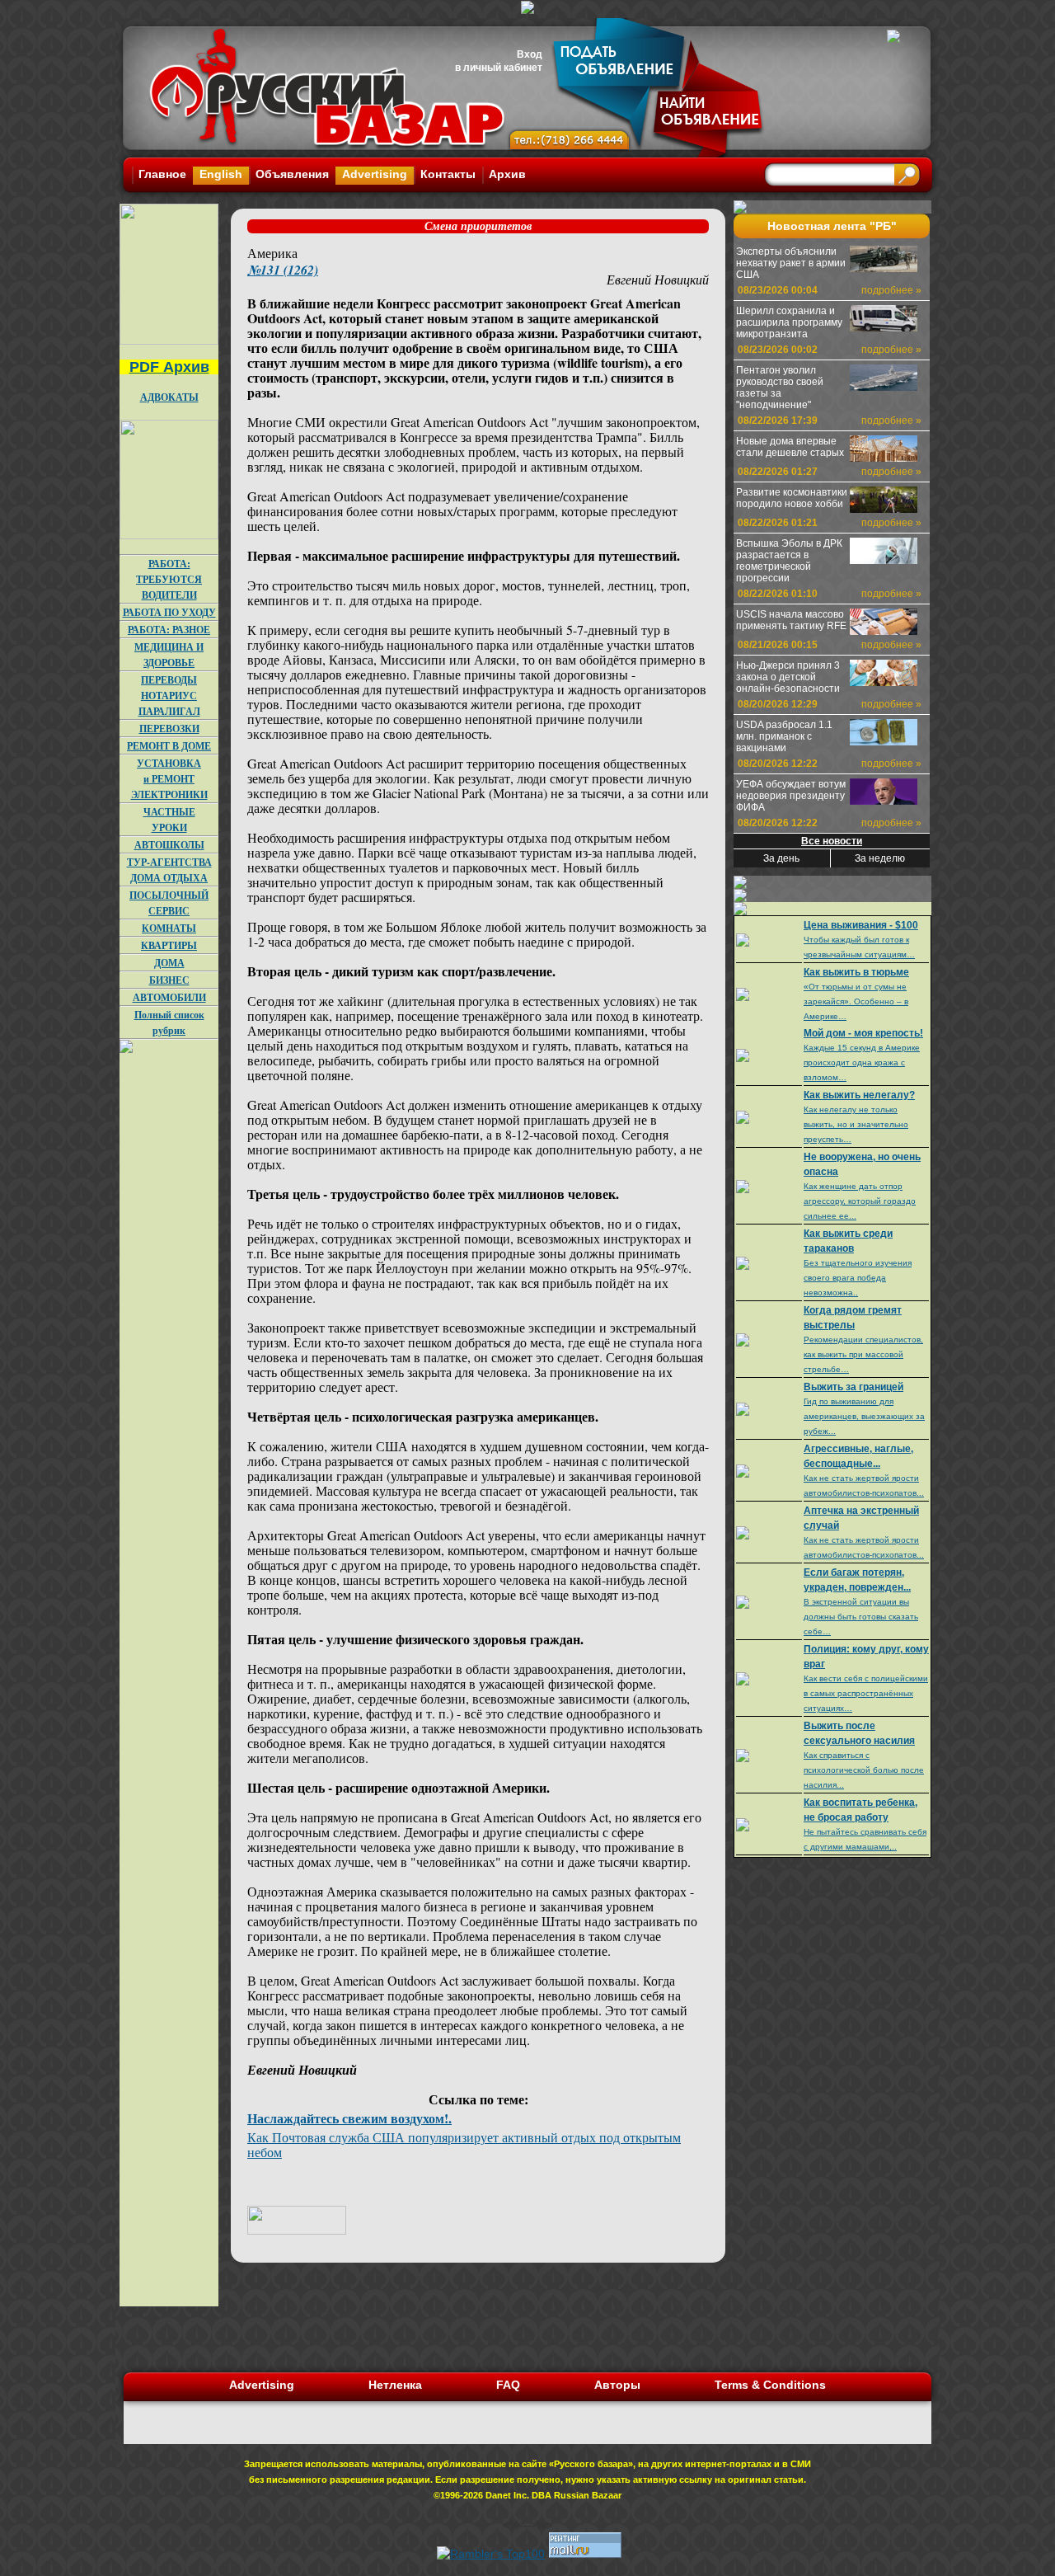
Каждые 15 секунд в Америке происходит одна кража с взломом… (862, 1062)
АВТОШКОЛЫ (169, 845)
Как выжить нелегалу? (859, 1095)
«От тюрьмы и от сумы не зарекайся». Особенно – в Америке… (856, 1001)
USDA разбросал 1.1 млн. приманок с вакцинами (784, 736)
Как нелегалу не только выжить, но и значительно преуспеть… (856, 1124)
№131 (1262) (283, 270)
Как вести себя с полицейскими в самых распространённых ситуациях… (866, 1693)
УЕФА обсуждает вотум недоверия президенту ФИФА (791, 796)
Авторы (617, 2385)
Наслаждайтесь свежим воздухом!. (349, 2118)
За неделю (880, 858)
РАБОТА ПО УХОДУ (169, 612)
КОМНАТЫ (169, 928)
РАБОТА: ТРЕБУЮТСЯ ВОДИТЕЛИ (169, 579)
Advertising (375, 174)
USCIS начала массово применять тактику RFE (791, 620)
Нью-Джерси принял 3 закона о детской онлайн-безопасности (788, 677)
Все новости (832, 841)
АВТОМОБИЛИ (169, 997)
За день (781, 858)
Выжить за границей (853, 1387)
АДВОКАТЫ (169, 397)
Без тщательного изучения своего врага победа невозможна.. (858, 1278)
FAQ (508, 2385)
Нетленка (395, 2385)
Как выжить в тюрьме (856, 972)
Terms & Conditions (770, 2385)
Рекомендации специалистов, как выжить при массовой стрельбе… (863, 1354)
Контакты (448, 174)
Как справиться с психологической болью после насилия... (864, 1770)
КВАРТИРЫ (169, 945)
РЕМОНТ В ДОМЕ (169, 746)
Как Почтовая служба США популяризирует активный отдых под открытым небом (464, 2144)
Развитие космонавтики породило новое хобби (792, 498)
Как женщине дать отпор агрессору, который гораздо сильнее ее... (860, 1201)
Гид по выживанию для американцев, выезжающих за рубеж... (864, 1416)
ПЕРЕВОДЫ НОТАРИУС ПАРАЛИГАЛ (169, 696)
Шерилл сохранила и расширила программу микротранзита (789, 322)
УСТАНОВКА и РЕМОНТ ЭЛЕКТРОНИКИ (169, 779)
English (221, 174)
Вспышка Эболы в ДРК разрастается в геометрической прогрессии (789, 561)
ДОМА (169, 963)
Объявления (292, 174)
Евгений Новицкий (658, 279)
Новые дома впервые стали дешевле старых (790, 447)
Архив (507, 174)
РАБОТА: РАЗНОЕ (169, 630)
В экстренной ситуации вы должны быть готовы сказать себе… (861, 1617)
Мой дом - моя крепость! (863, 1033)
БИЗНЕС (169, 980)
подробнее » (891, 290)
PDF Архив (169, 367)
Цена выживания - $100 (861, 925)
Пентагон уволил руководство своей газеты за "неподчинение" (780, 388)
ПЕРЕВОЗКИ (169, 729)
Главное (162, 174)
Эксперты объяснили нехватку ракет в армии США (791, 263)
